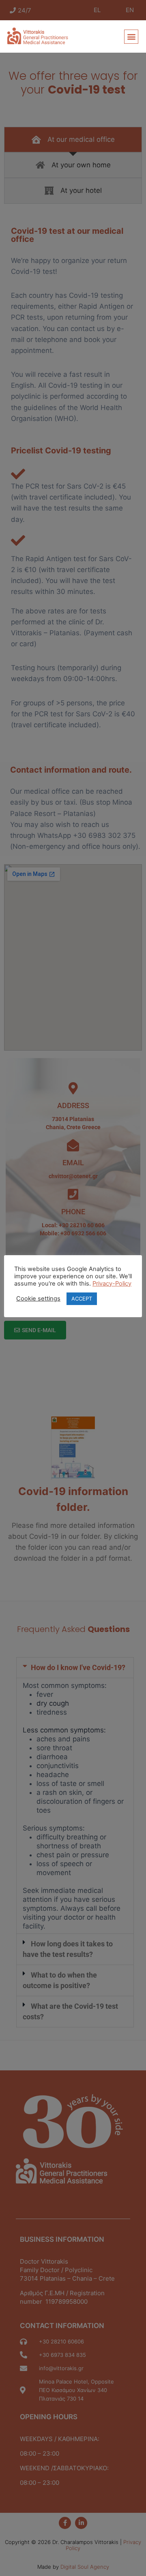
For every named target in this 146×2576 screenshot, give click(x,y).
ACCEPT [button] (82, 1299)
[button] (131, 37)
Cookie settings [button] (38, 1299)
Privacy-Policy (112, 1284)
